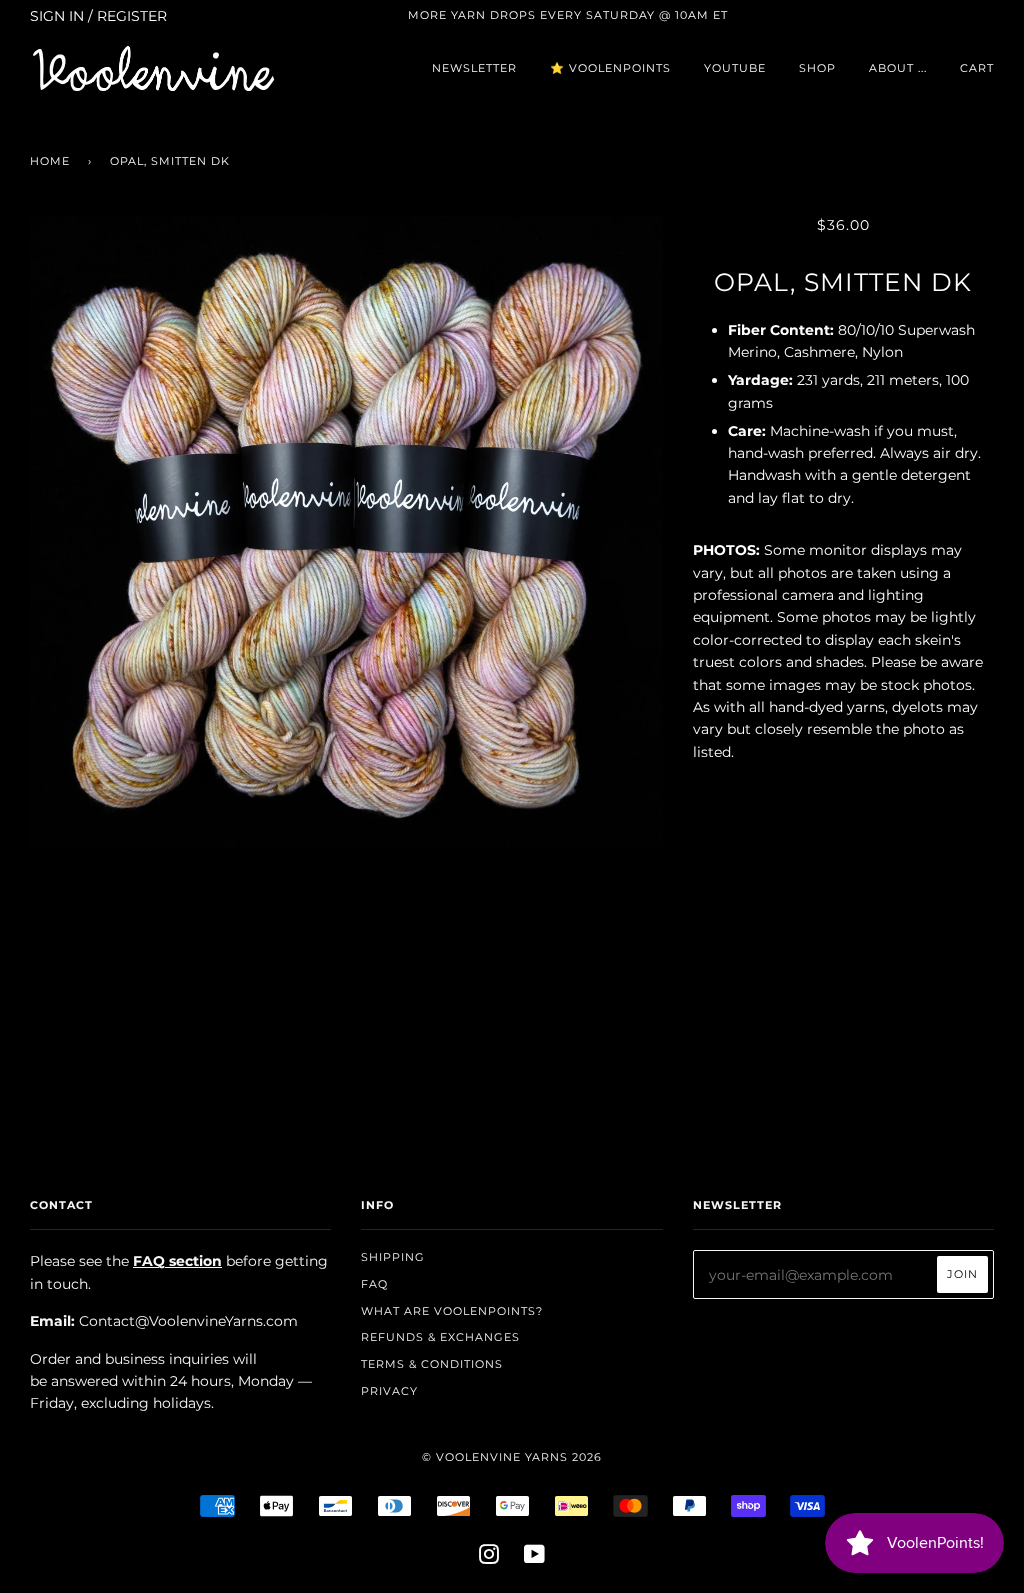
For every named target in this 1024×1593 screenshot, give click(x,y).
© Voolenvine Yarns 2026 (512, 1457)
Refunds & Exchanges (440, 1337)
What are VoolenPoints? (452, 1311)
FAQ (374, 1284)
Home (50, 161)
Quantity (843, 794)
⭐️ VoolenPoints (610, 68)
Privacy (389, 1391)
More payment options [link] (843, 1005)
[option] (346, 531)
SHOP (817, 68)
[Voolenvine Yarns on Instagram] (489, 1558)
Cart (977, 68)
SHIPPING (393, 1257)
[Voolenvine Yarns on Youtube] (535, 1558)
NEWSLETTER (474, 68)
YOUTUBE (735, 68)
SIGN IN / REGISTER (98, 16)
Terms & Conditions (432, 1364)
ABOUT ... (898, 68)
